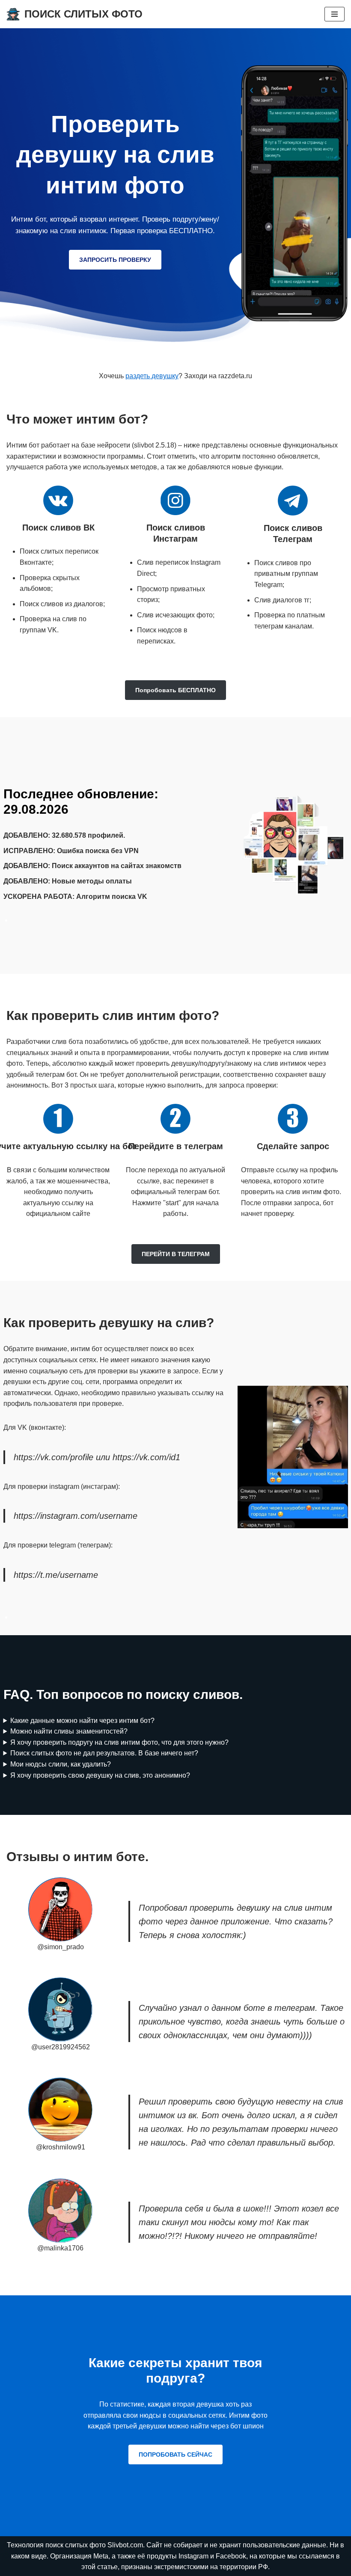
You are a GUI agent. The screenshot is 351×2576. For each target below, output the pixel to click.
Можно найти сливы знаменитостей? (69, 1731)
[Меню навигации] (335, 14)
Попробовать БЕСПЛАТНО (175, 690)
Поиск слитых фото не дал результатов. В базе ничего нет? (104, 1753)
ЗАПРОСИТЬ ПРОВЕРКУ (115, 260)
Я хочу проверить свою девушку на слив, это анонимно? (100, 1775)
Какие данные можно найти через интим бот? (82, 1721)
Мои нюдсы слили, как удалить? (61, 1764)
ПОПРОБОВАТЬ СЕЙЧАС (175, 2454)
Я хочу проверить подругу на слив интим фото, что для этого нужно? (119, 1742)
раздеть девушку (152, 376)
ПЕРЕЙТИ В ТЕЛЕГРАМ (176, 1254)
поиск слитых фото (76, 2545)
